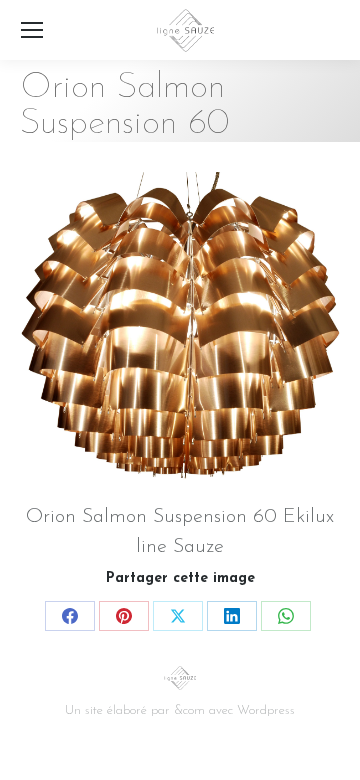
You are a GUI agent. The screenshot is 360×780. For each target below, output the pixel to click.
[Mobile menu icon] (32, 30)
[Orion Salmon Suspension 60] (180, 332)
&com (189, 710)
